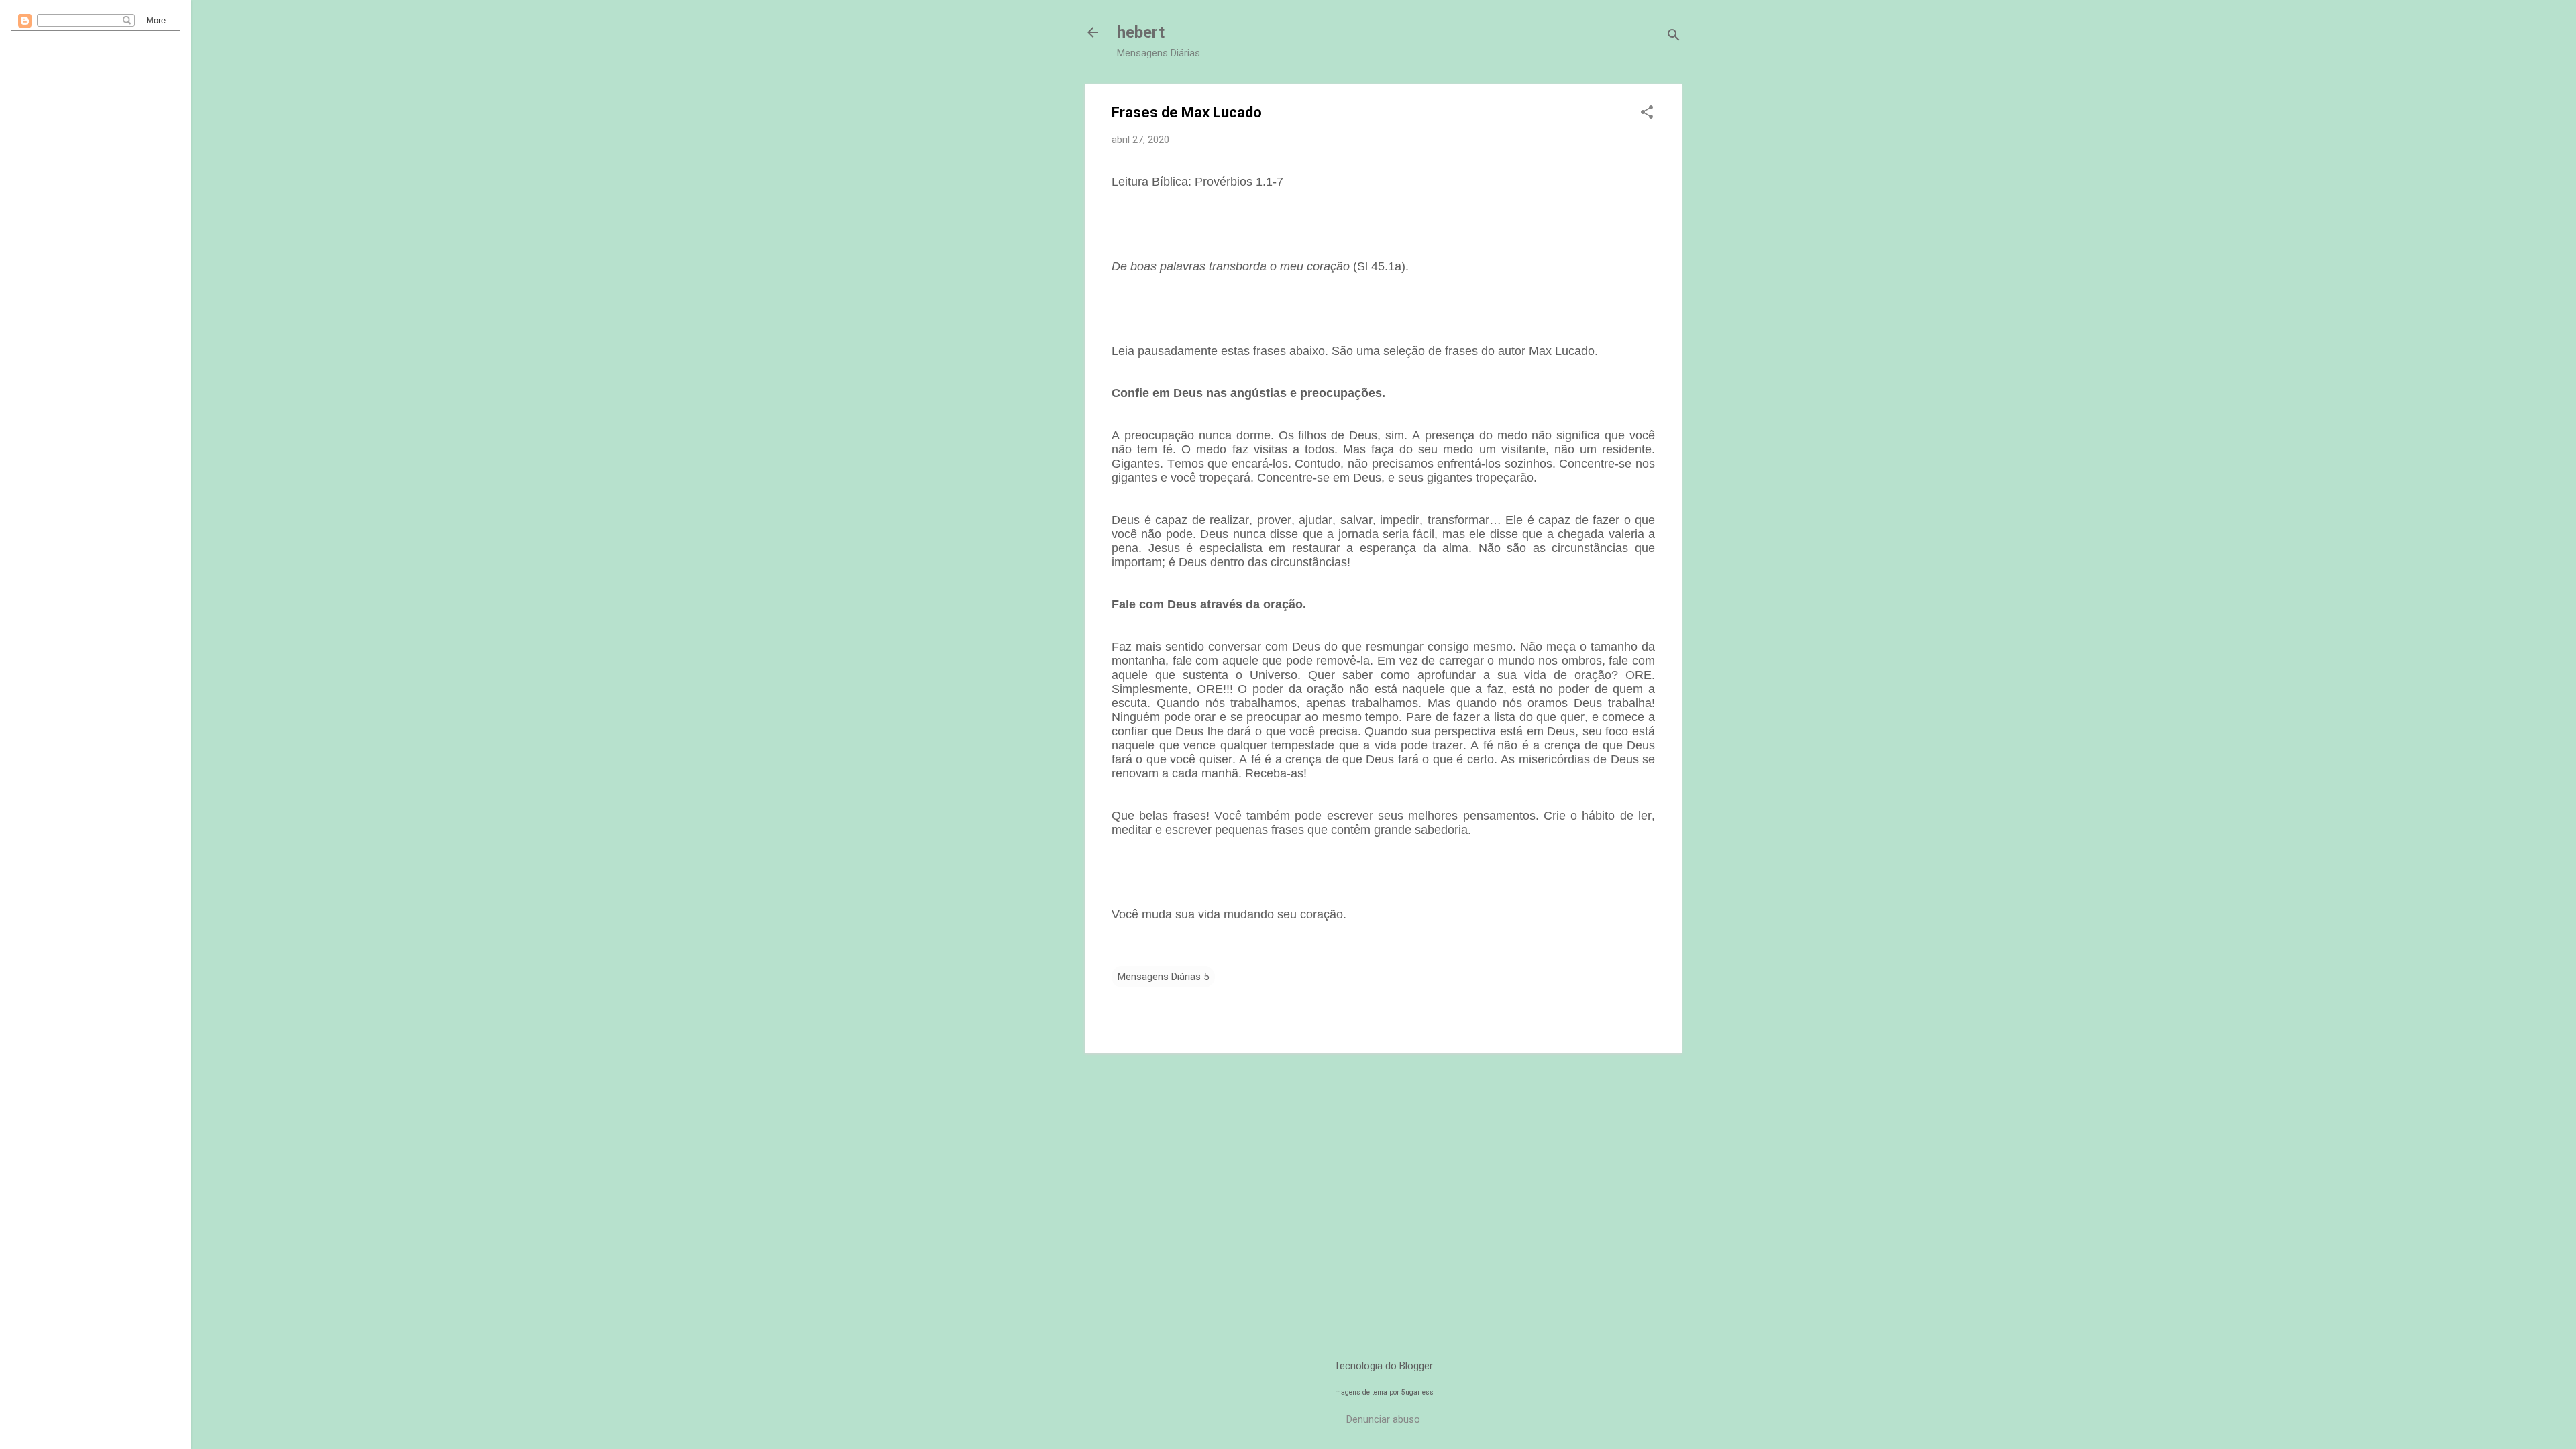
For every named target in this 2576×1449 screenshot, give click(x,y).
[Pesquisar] (1674, 37)
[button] (1647, 113)
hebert (1141, 32)
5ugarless (1417, 1392)
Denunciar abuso (1383, 1419)
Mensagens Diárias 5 (1163, 977)
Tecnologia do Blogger (1384, 1366)
